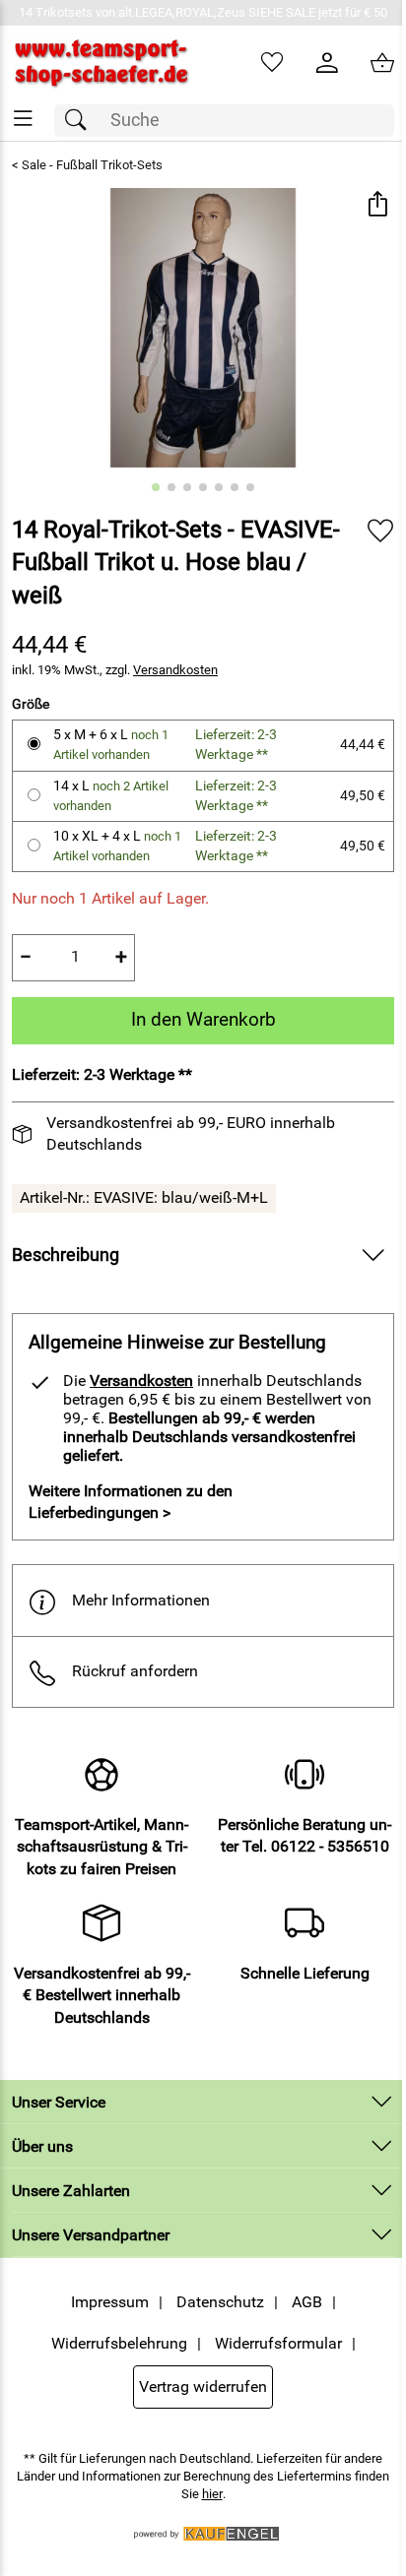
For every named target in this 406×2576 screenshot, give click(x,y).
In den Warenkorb (203, 1019)
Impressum (110, 2302)
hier (212, 2494)
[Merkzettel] (272, 63)
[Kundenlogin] (327, 63)
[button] (377, 205)
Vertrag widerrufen (203, 2387)
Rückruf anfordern (135, 1671)
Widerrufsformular (278, 2343)
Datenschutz (220, 2302)
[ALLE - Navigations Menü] (23, 119)
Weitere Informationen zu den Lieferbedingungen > (131, 1502)
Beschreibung (66, 1255)
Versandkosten (175, 670)
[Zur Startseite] (101, 63)
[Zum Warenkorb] (382, 63)
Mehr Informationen (141, 1600)
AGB (307, 2302)
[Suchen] (81, 121)
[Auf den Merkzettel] (380, 531)
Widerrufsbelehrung (119, 2343)
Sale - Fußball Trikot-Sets (92, 165)
